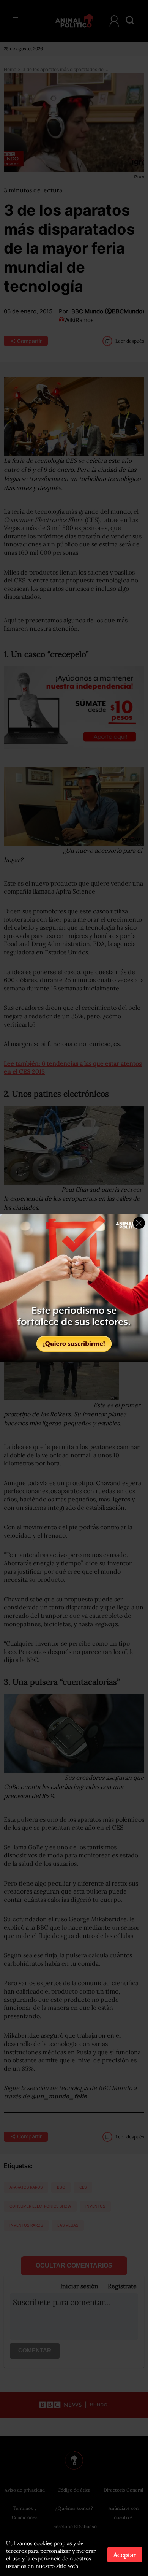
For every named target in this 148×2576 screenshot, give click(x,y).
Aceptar (125, 2555)
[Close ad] (139, 1223)
